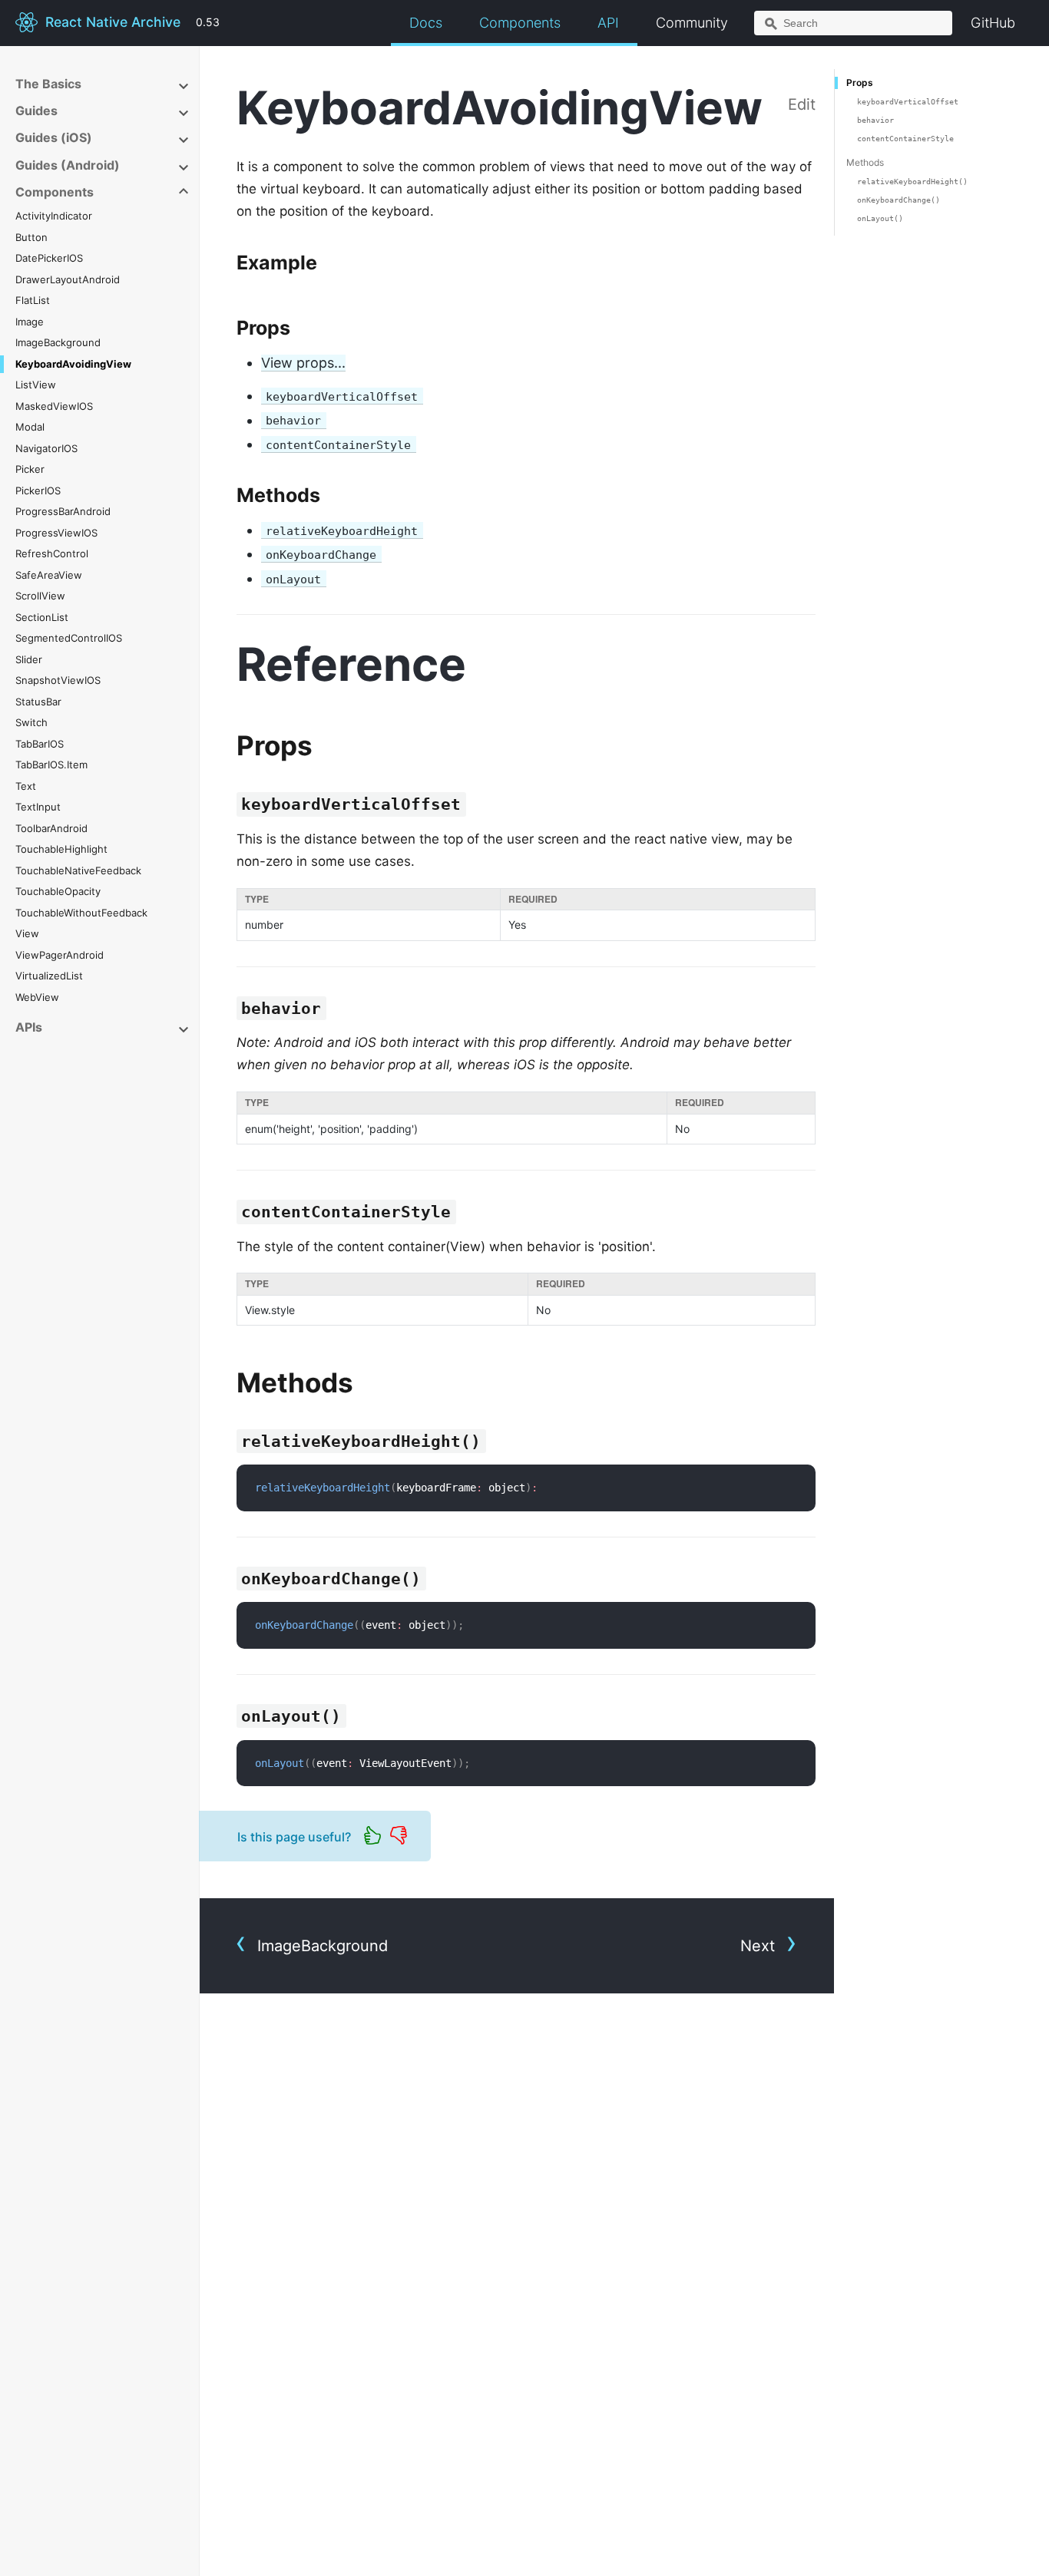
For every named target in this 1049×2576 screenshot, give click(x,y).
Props (860, 83)
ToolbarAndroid (51, 828)
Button (31, 237)
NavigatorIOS (46, 448)
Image (30, 322)
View (27, 933)
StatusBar (38, 702)
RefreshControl (52, 553)
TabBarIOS (40, 744)
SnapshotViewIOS (58, 680)
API (608, 23)
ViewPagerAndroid (60, 955)
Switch (31, 722)
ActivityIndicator (54, 216)
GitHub (993, 23)
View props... (303, 363)
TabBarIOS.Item (51, 765)
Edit (802, 104)
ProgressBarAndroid (63, 511)
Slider (29, 659)
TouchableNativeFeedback (78, 870)
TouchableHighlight (61, 849)
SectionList (42, 617)
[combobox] (853, 23)
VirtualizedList (49, 976)
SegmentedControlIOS (69, 638)
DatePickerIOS (49, 258)
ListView (36, 385)
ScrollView (40, 596)
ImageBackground (58, 342)
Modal (30, 427)
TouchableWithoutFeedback (81, 913)
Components (520, 23)
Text (26, 786)
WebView (37, 997)
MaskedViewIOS (54, 406)
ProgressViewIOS (56, 533)
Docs (426, 23)
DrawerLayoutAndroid (68, 279)
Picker (30, 469)
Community (692, 23)
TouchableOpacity (58, 891)
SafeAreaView (49, 575)
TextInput (38, 807)
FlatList (33, 300)
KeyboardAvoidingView (73, 364)
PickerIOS (38, 490)
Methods (865, 162)
